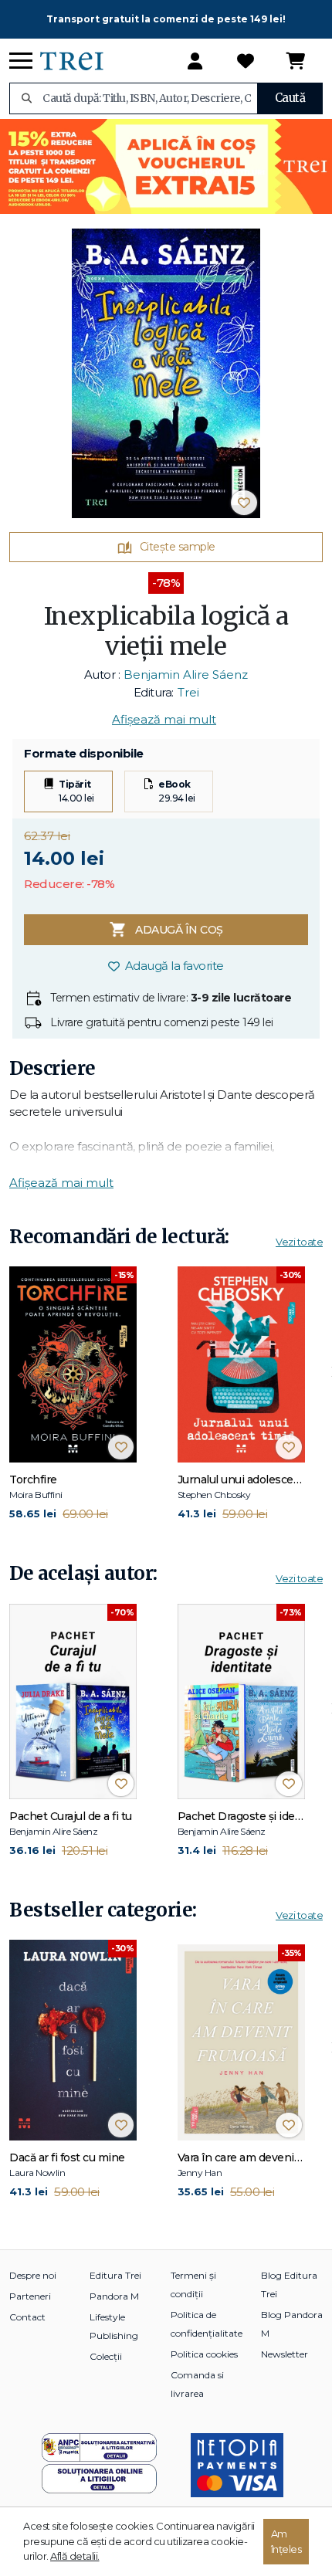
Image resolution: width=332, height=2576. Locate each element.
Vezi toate (299, 1242)
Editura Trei (115, 2275)
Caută (290, 98)
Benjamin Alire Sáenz (186, 675)
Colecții (106, 2356)
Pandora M (114, 2296)
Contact (27, 2317)
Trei (188, 692)
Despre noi (33, 2275)
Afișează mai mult (164, 719)
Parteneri (30, 2296)
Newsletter (285, 2354)
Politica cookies (204, 2354)
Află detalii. (75, 2556)
